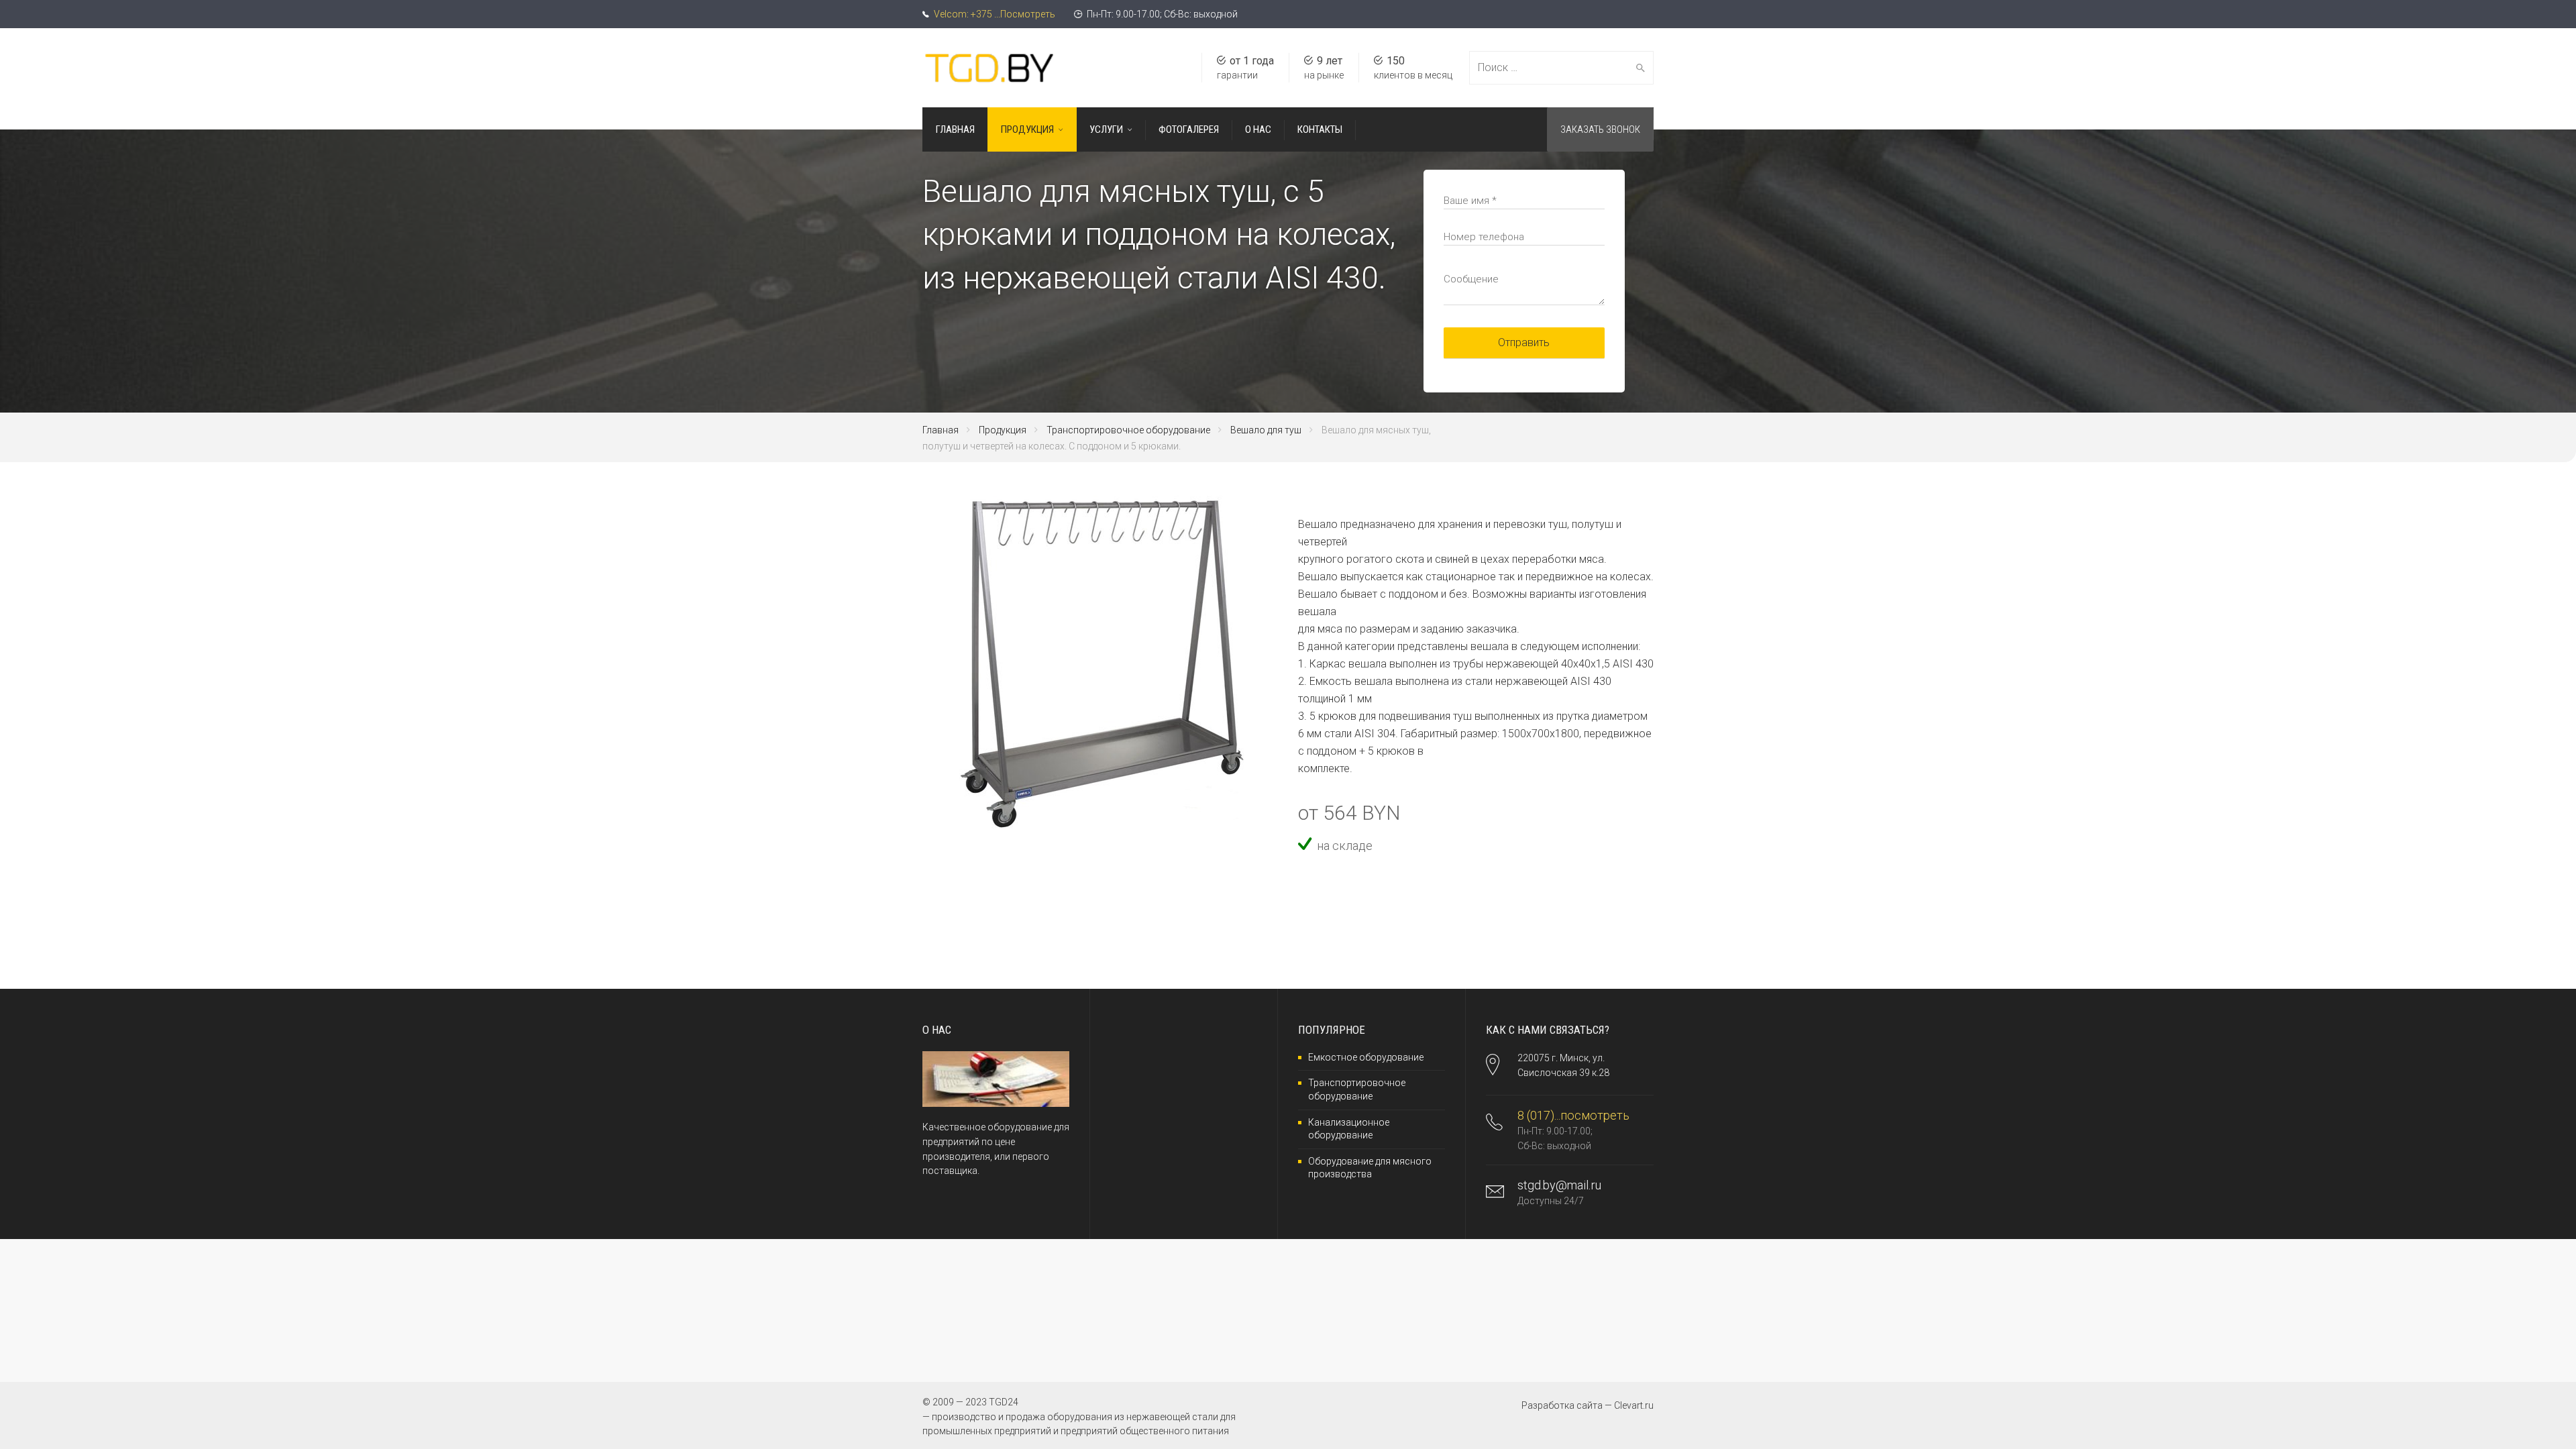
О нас (1258, 129)
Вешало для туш (1266, 430)
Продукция (1027, 129)
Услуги (1106, 129)
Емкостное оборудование (1366, 1057)
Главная (955, 129)
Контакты (1320, 129)
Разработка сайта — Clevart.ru (1588, 1405)
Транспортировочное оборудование (1128, 430)
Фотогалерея (1189, 129)
